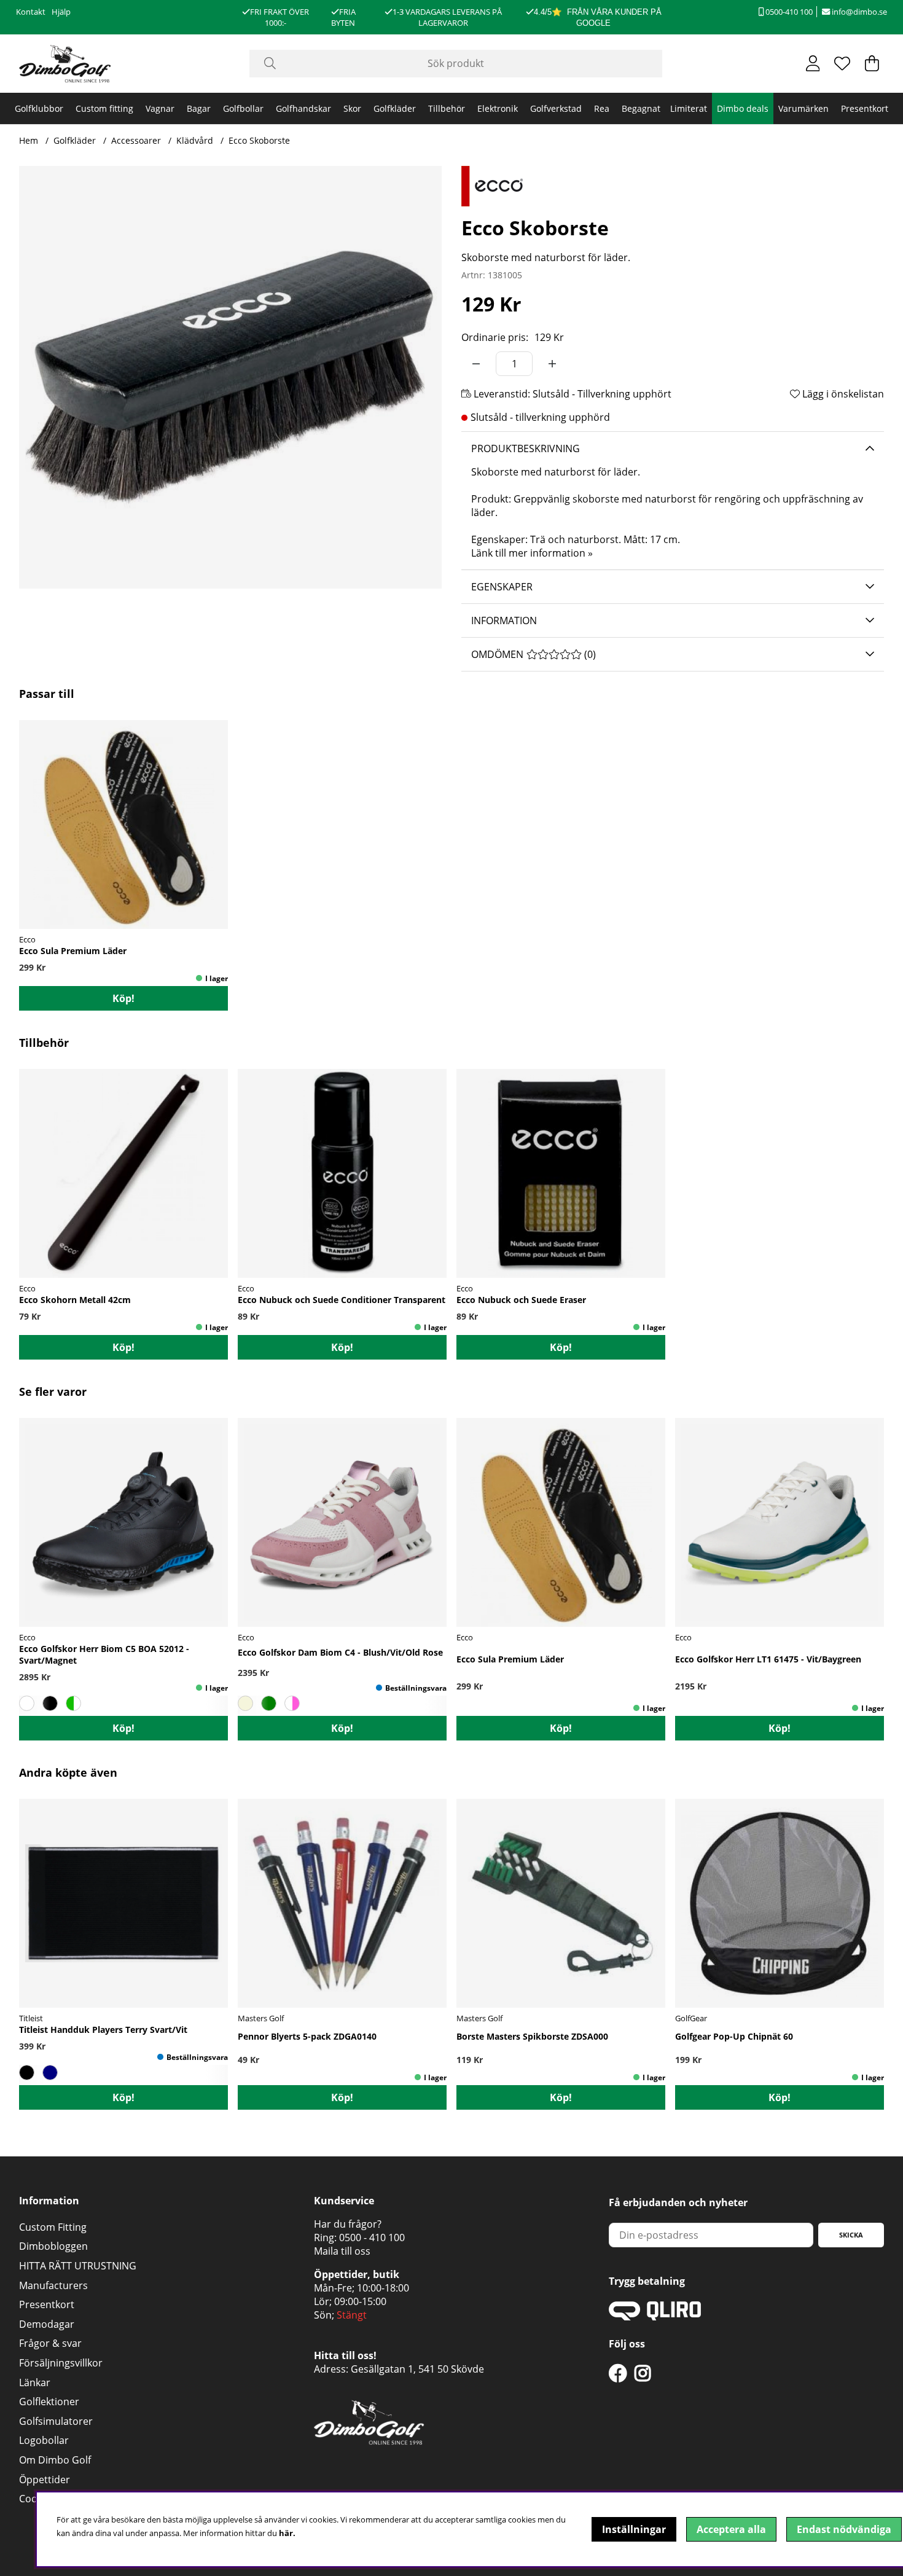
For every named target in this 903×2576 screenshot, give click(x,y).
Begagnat (641, 108)
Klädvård (195, 140)
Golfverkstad (556, 108)
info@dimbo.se (858, 12)
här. (287, 2533)
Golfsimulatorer (56, 2421)
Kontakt (31, 12)
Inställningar (634, 2529)
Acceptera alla (731, 2529)
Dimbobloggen (53, 2246)
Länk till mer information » (532, 553)
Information (504, 621)
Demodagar (47, 2324)
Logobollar (44, 2440)
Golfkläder (395, 108)
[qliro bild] (655, 2317)
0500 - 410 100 (372, 2237)
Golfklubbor (39, 108)
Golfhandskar (303, 108)
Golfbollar (243, 108)
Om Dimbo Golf (55, 2460)
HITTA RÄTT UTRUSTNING (78, 2266)
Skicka (851, 2235)
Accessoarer (136, 140)
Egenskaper (502, 587)
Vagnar (160, 108)
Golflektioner (49, 2402)
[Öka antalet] (552, 364)
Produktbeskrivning (526, 448)
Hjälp (61, 12)
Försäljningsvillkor (61, 2363)
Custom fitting (104, 108)
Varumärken (803, 108)
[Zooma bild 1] (230, 377)
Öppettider (45, 2480)
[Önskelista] (842, 63)
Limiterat (689, 108)
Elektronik (498, 108)
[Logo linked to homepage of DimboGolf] (65, 64)
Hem (29, 140)
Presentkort (865, 108)
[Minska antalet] (476, 364)
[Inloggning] (813, 63)
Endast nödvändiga (844, 2529)
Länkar (35, 2382)
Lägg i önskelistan (842, 394)
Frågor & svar (50, 2343)
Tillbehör (447, 108)
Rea (602, 108)
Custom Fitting (53, 2227)
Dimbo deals (743, 108)
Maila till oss (342, 2251)
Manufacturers (53, 2285)
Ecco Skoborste (259, 140)
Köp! (123, 998)
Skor (352, 108)
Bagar (199, 108)
